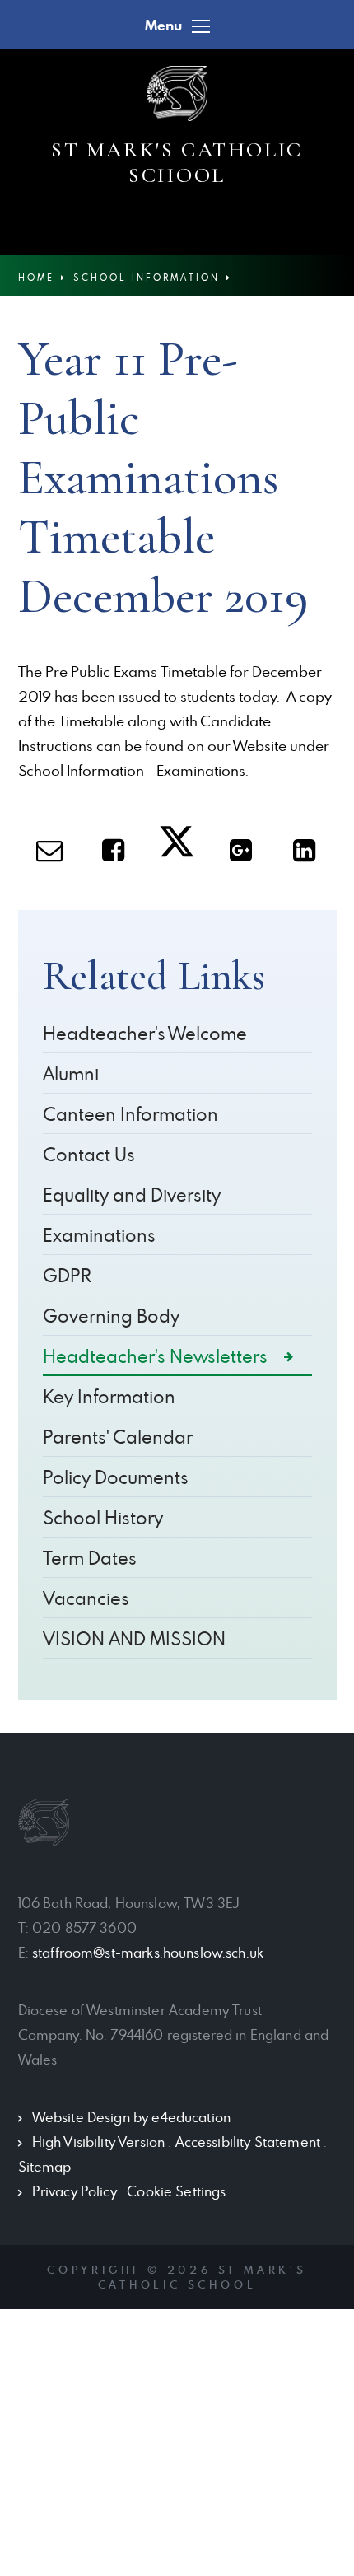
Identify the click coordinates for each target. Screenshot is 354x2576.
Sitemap (45, 2167)
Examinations (99, 1235)
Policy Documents (116, 1477)
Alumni (71, 1073)
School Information (147, 277)
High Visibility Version (98, 2142)
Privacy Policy (75, 2191)
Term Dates (90, 1558)
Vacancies (86, 1598)
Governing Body (111, 1316)
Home (36, 277)
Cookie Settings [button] (176, 2191)
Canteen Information (130, 1114)
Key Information (109, 1396)
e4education (191, 2117)
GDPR (67, 1275)
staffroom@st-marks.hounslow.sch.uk (148, 1953)
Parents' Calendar (118, 1437)
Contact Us (89, 1154)
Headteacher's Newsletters (155, 1356)
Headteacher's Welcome (145, 1033)
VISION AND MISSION (134, 1638)
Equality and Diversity (132, 1195)
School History (103, 1517)
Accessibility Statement (248, 2142)
